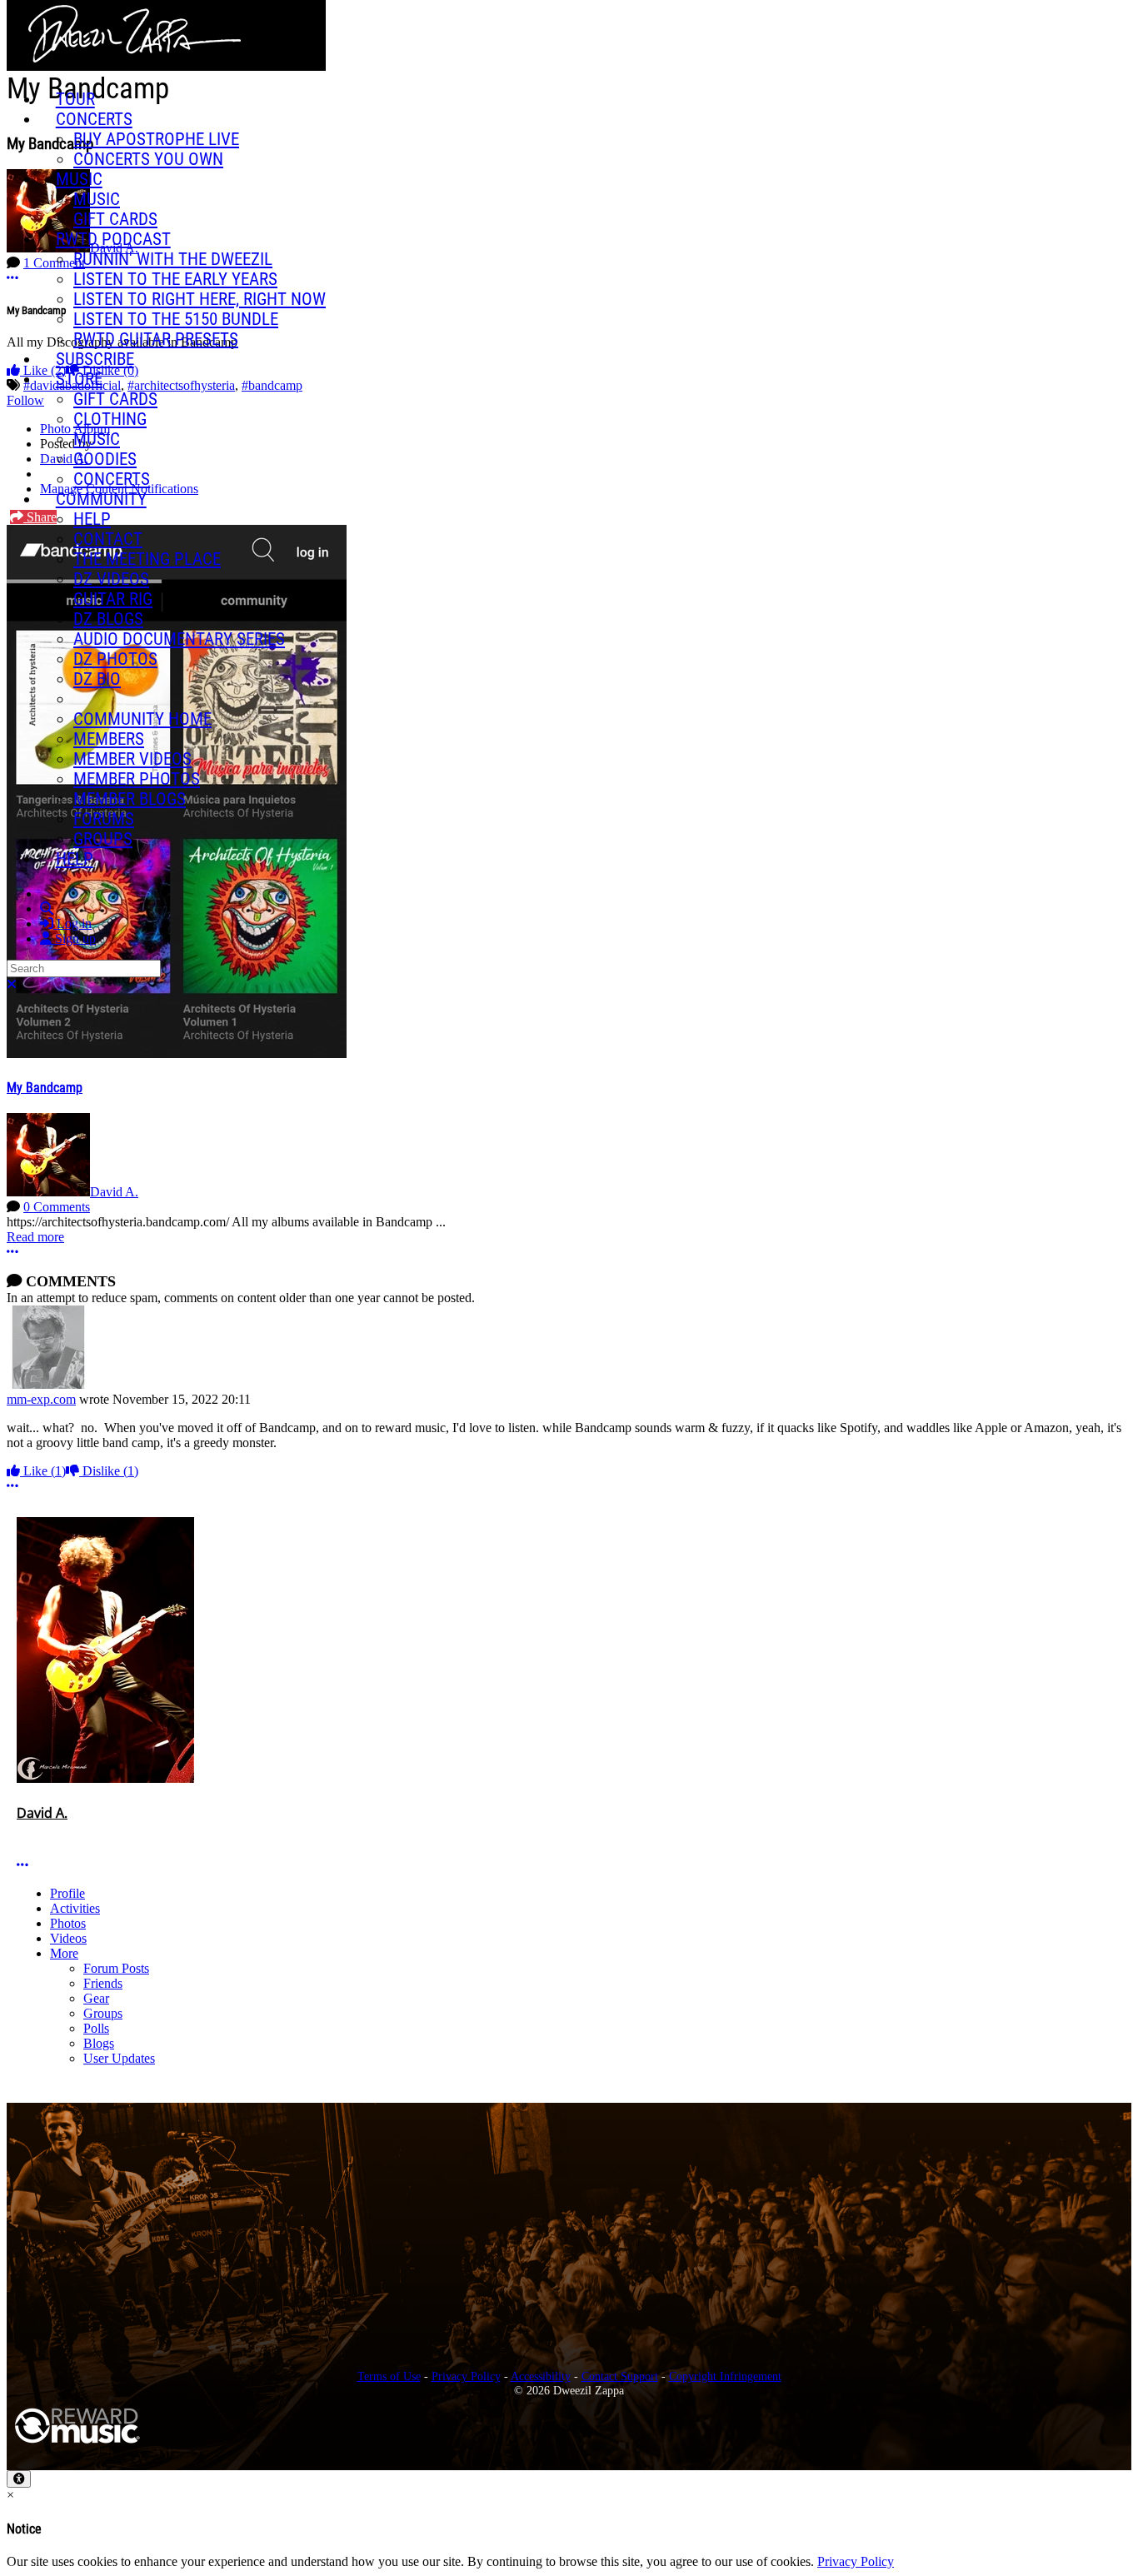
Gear (96, 1998)
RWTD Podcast (113, 239)
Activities (75, 1908)
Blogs (99, 2043)
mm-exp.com (41, 1399)
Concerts (94, 119)
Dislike (109, 1471)
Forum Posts (116, 1968)
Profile (67, 1893)
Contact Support (620, 2376)
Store (79, 379)
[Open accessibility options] (19, 2479)
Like (43, 1471)
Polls (96, 2028)
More (64, 1953)
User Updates (119, 2058)
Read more (35, 1237)
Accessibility (541, 2376)
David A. (114, 1192)
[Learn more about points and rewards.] (23, 1831)
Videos (68, 1938)
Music (79, 179)
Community (101, 499)
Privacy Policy (466, 2376)
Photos (68, 1923)
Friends (103, 1983)
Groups (103, 2013)
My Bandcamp (45, 1088)
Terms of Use (389, 2376)
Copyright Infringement (725, 2376)
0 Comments (57, 1207)
